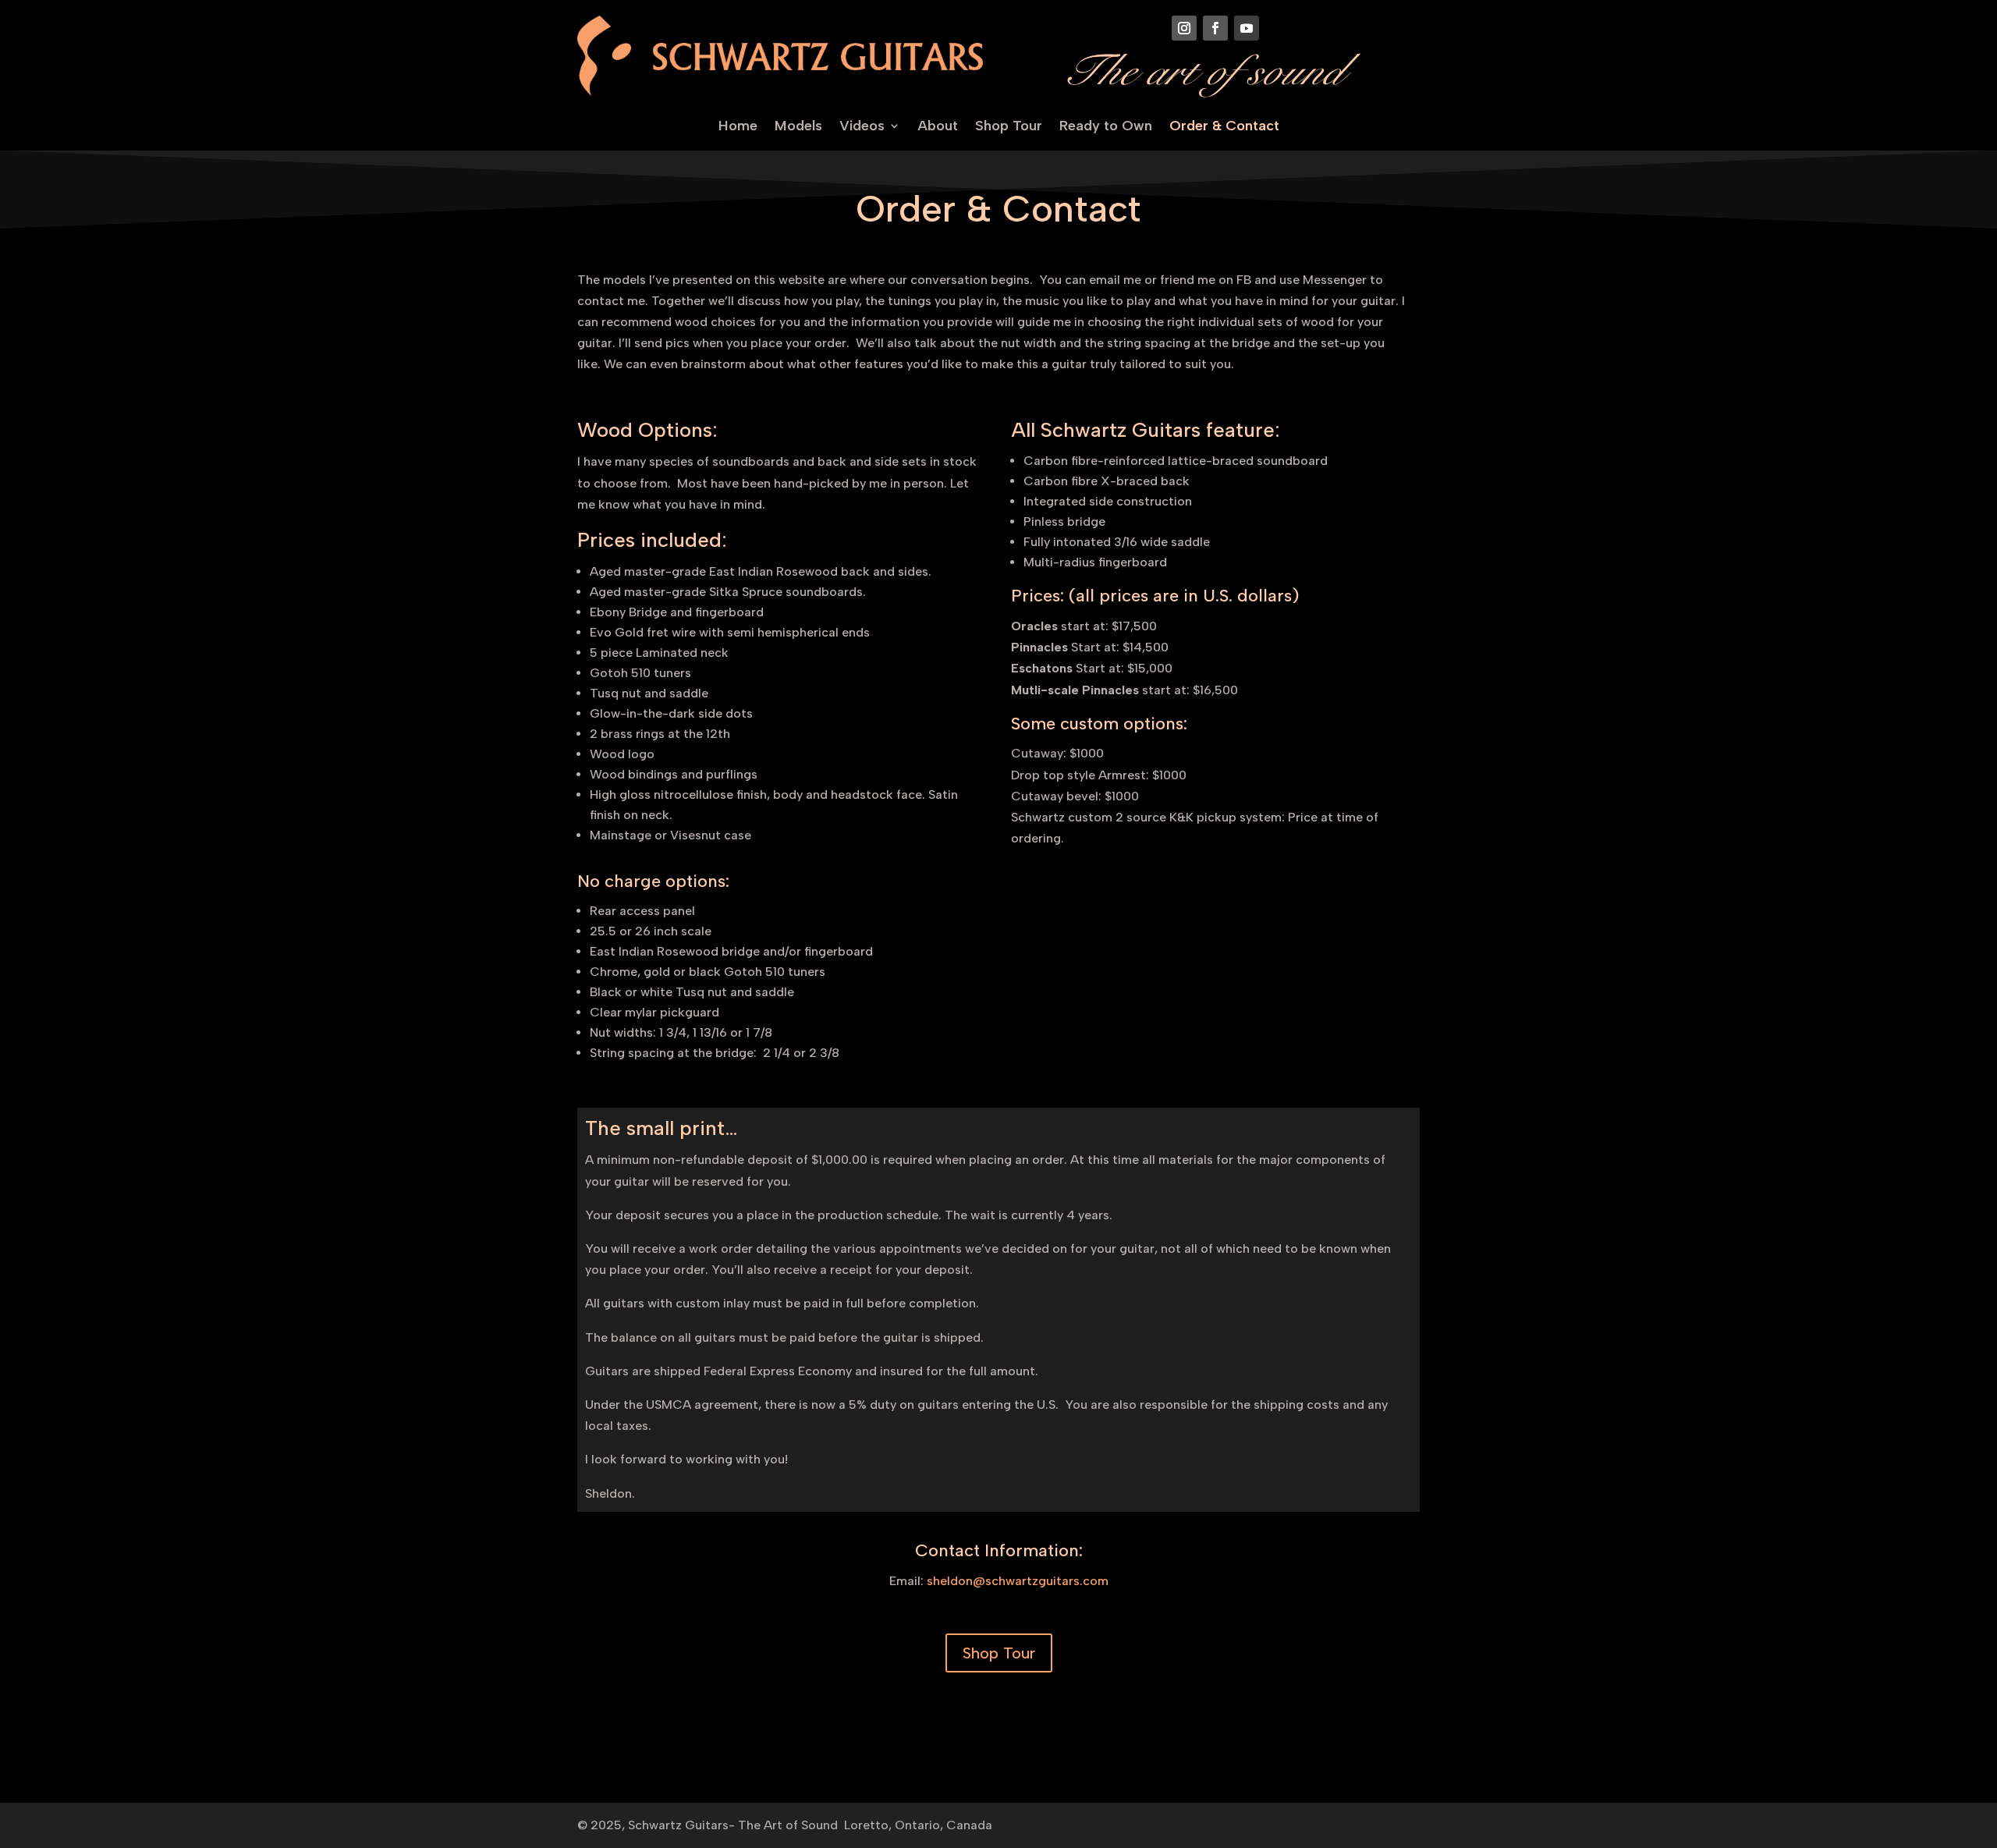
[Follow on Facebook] (1215, 28)
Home (738, 127)
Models (798, 127)
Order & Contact (1224, 127)
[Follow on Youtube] (1247, 28)
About (938, 127)
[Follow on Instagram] (1184, 28)
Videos (862, 127)
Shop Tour (1009, 127)
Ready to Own (1106, 127)
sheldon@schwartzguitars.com (1018, 1581)
